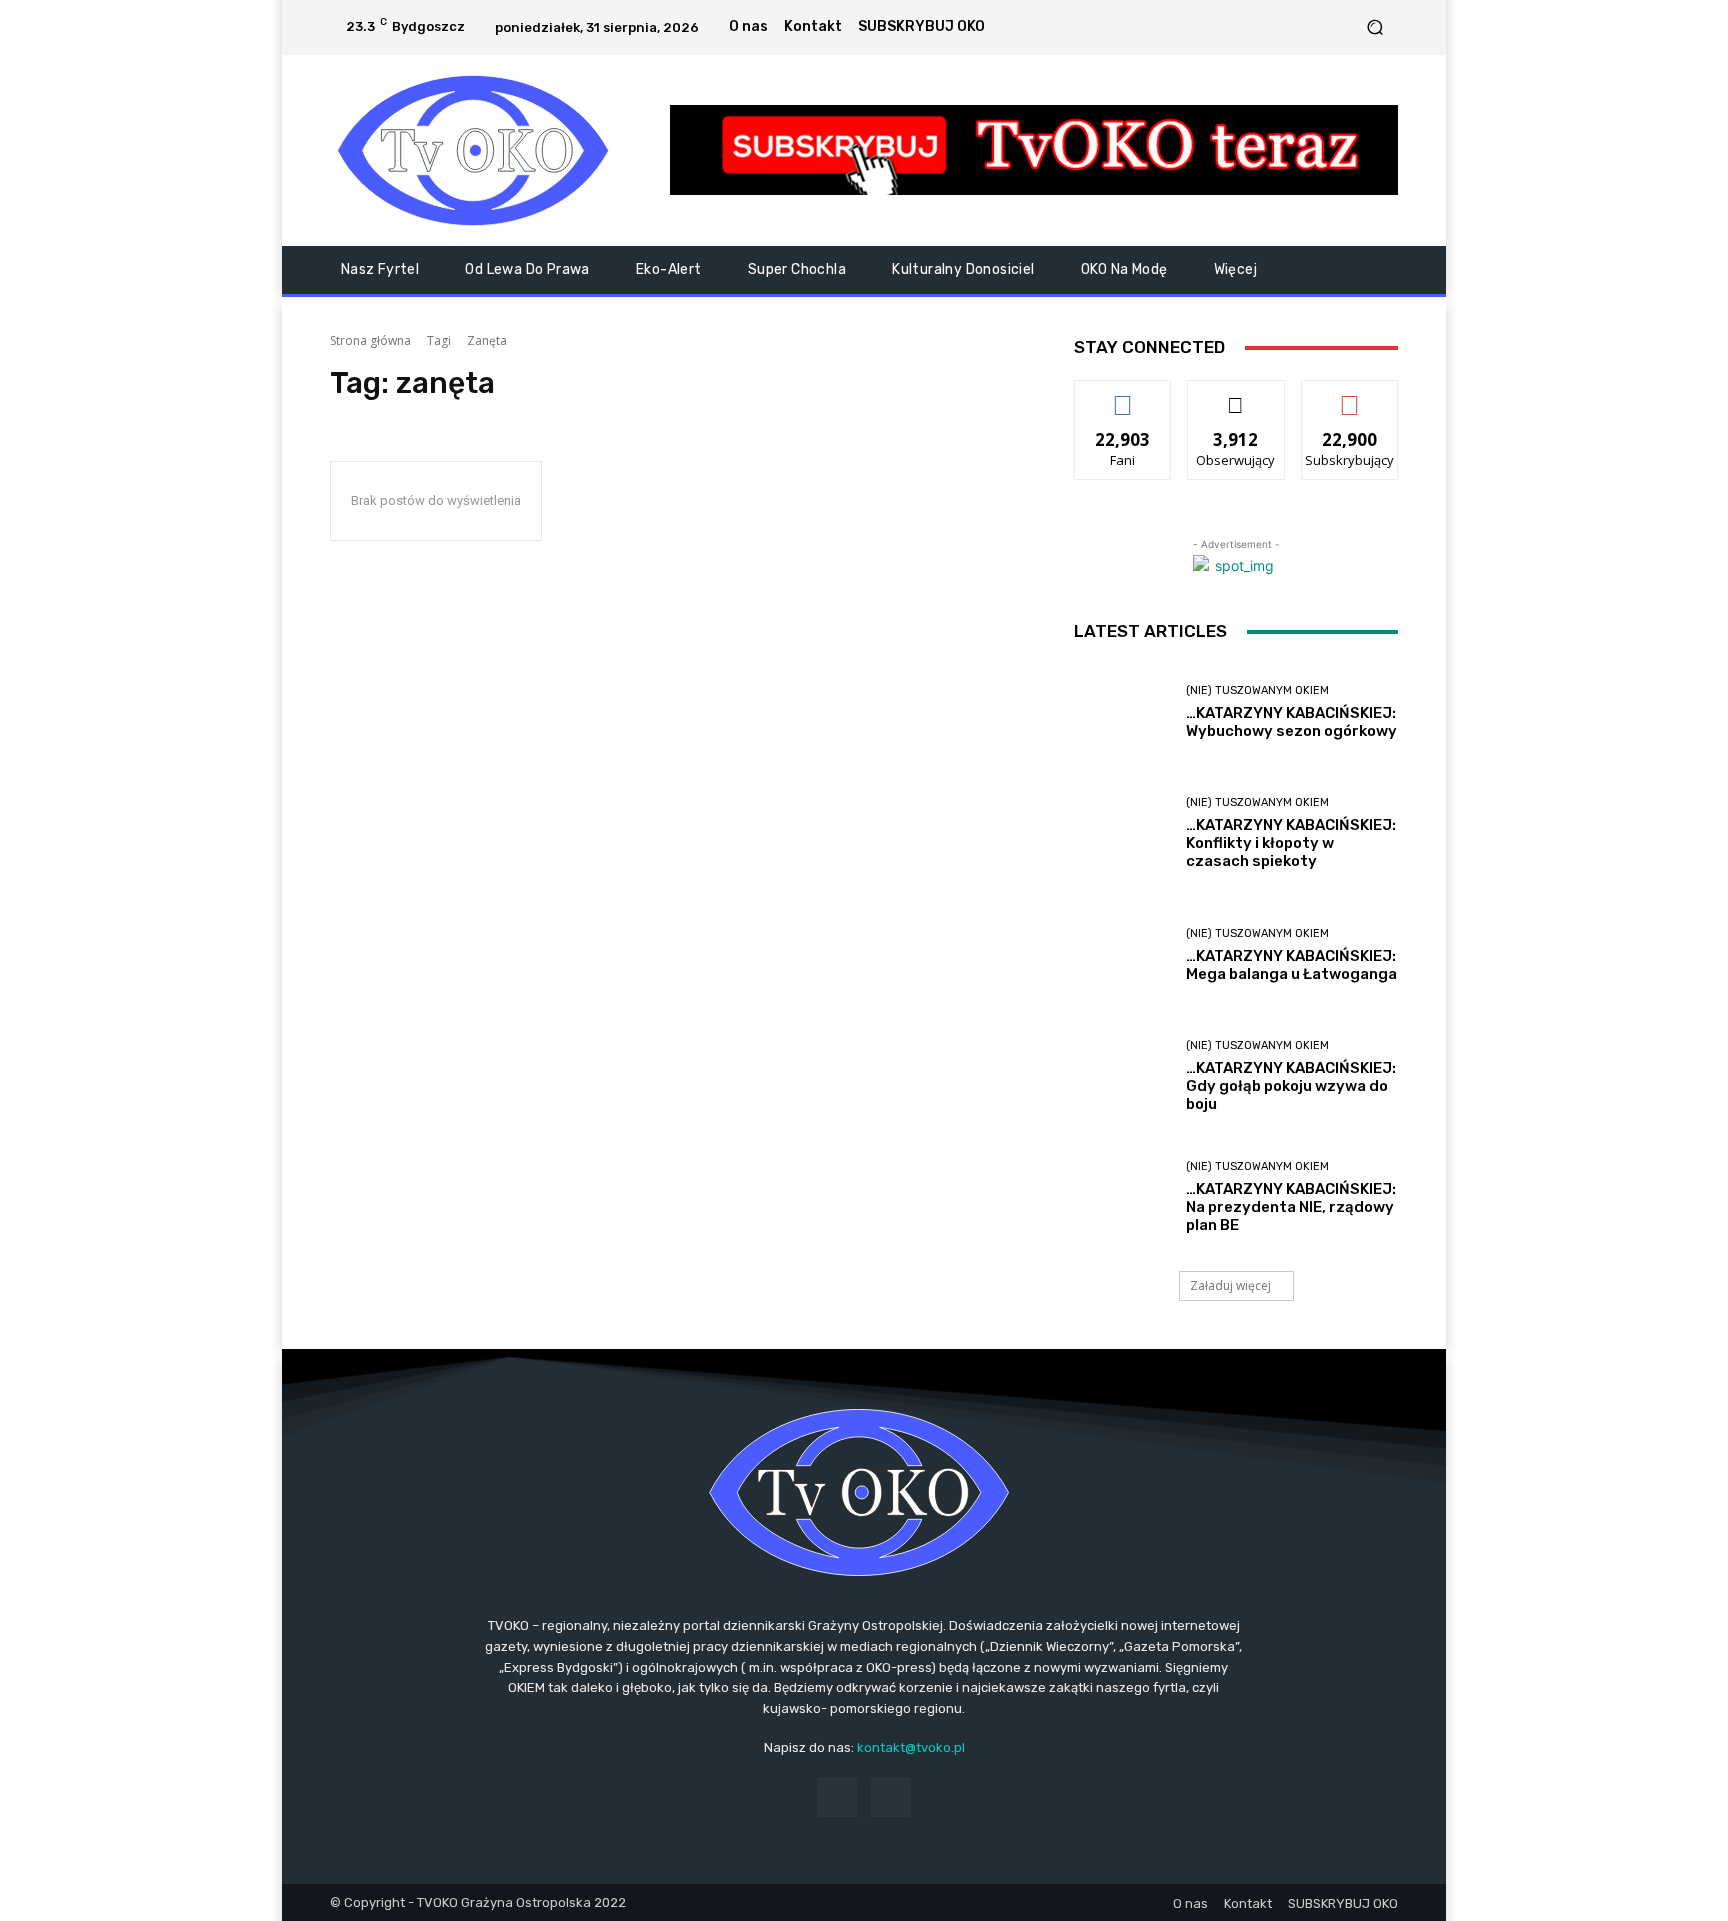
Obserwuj (1236, 395)
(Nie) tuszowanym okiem (1257, 690)
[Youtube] (1339, 27)
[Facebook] (1315, 27)
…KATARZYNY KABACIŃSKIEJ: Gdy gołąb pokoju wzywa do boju (1291, 1086)
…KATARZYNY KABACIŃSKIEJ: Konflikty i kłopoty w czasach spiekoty (1291, 843)
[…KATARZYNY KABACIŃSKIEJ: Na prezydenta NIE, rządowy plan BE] (1122, 1197)
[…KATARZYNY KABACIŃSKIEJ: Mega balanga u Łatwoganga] (1122, 955)
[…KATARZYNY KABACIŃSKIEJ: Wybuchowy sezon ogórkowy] (1122, 712)
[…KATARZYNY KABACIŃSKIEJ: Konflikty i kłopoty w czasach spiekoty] (1122, 833)
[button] (1374, 27)
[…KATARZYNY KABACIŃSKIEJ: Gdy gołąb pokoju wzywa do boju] (1122, 1076)
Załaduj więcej (1230, 1285)
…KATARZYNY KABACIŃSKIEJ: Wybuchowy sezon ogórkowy (1291, 722)
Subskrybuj (1350, 395)
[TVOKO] (473, 150)
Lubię (1123, 395)
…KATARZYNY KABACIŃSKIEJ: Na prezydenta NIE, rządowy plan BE (1291, 1207)
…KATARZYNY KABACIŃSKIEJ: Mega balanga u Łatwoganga (1291, 965)
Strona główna (370, 340)
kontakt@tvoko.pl (911, 1747)
